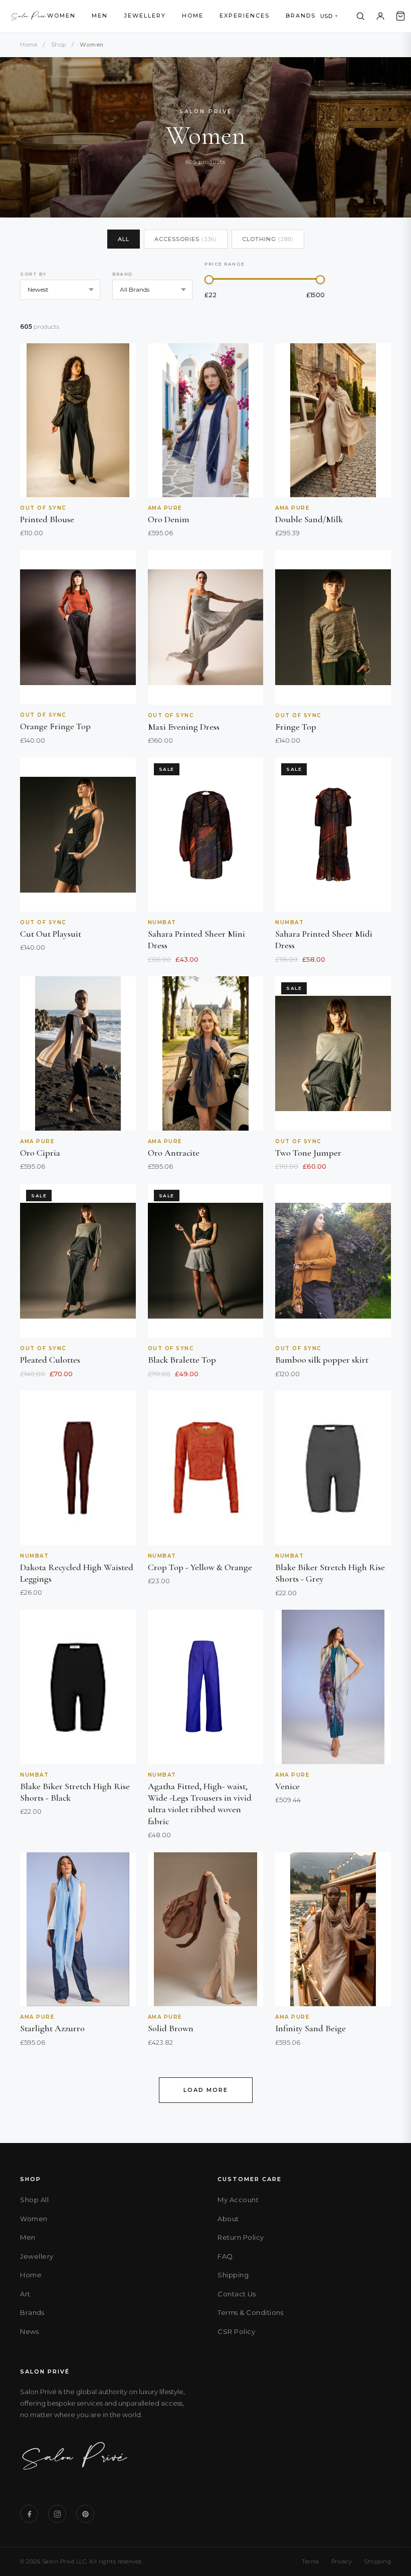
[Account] (380, 16)
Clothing (268, 239)
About (228, 2219)
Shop (59, 45)
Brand (123, 274)
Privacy (342, 2561)
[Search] (360, 16)
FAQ (225, 2256)
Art (25, 2294)
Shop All (34, 2200)
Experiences (245, 16)
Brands (301, 16)
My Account (238, 2200)
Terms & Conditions (250, 2312)
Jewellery (145, 16)
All (124, 239)
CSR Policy (236, 2331)
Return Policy (241, 2237)
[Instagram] (57, 2514)
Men (100, 16)
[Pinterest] (85, 2514)
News (29, 2331)
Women (61, 16)
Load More (206, 2090)
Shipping (233, 2275)
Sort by (33, 274)
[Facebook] (29, 2514)
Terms (311, 2561)
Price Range (225, 264)
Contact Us (237, 2294)
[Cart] (400, 16)
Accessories (186, 239)
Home (193, 16)
